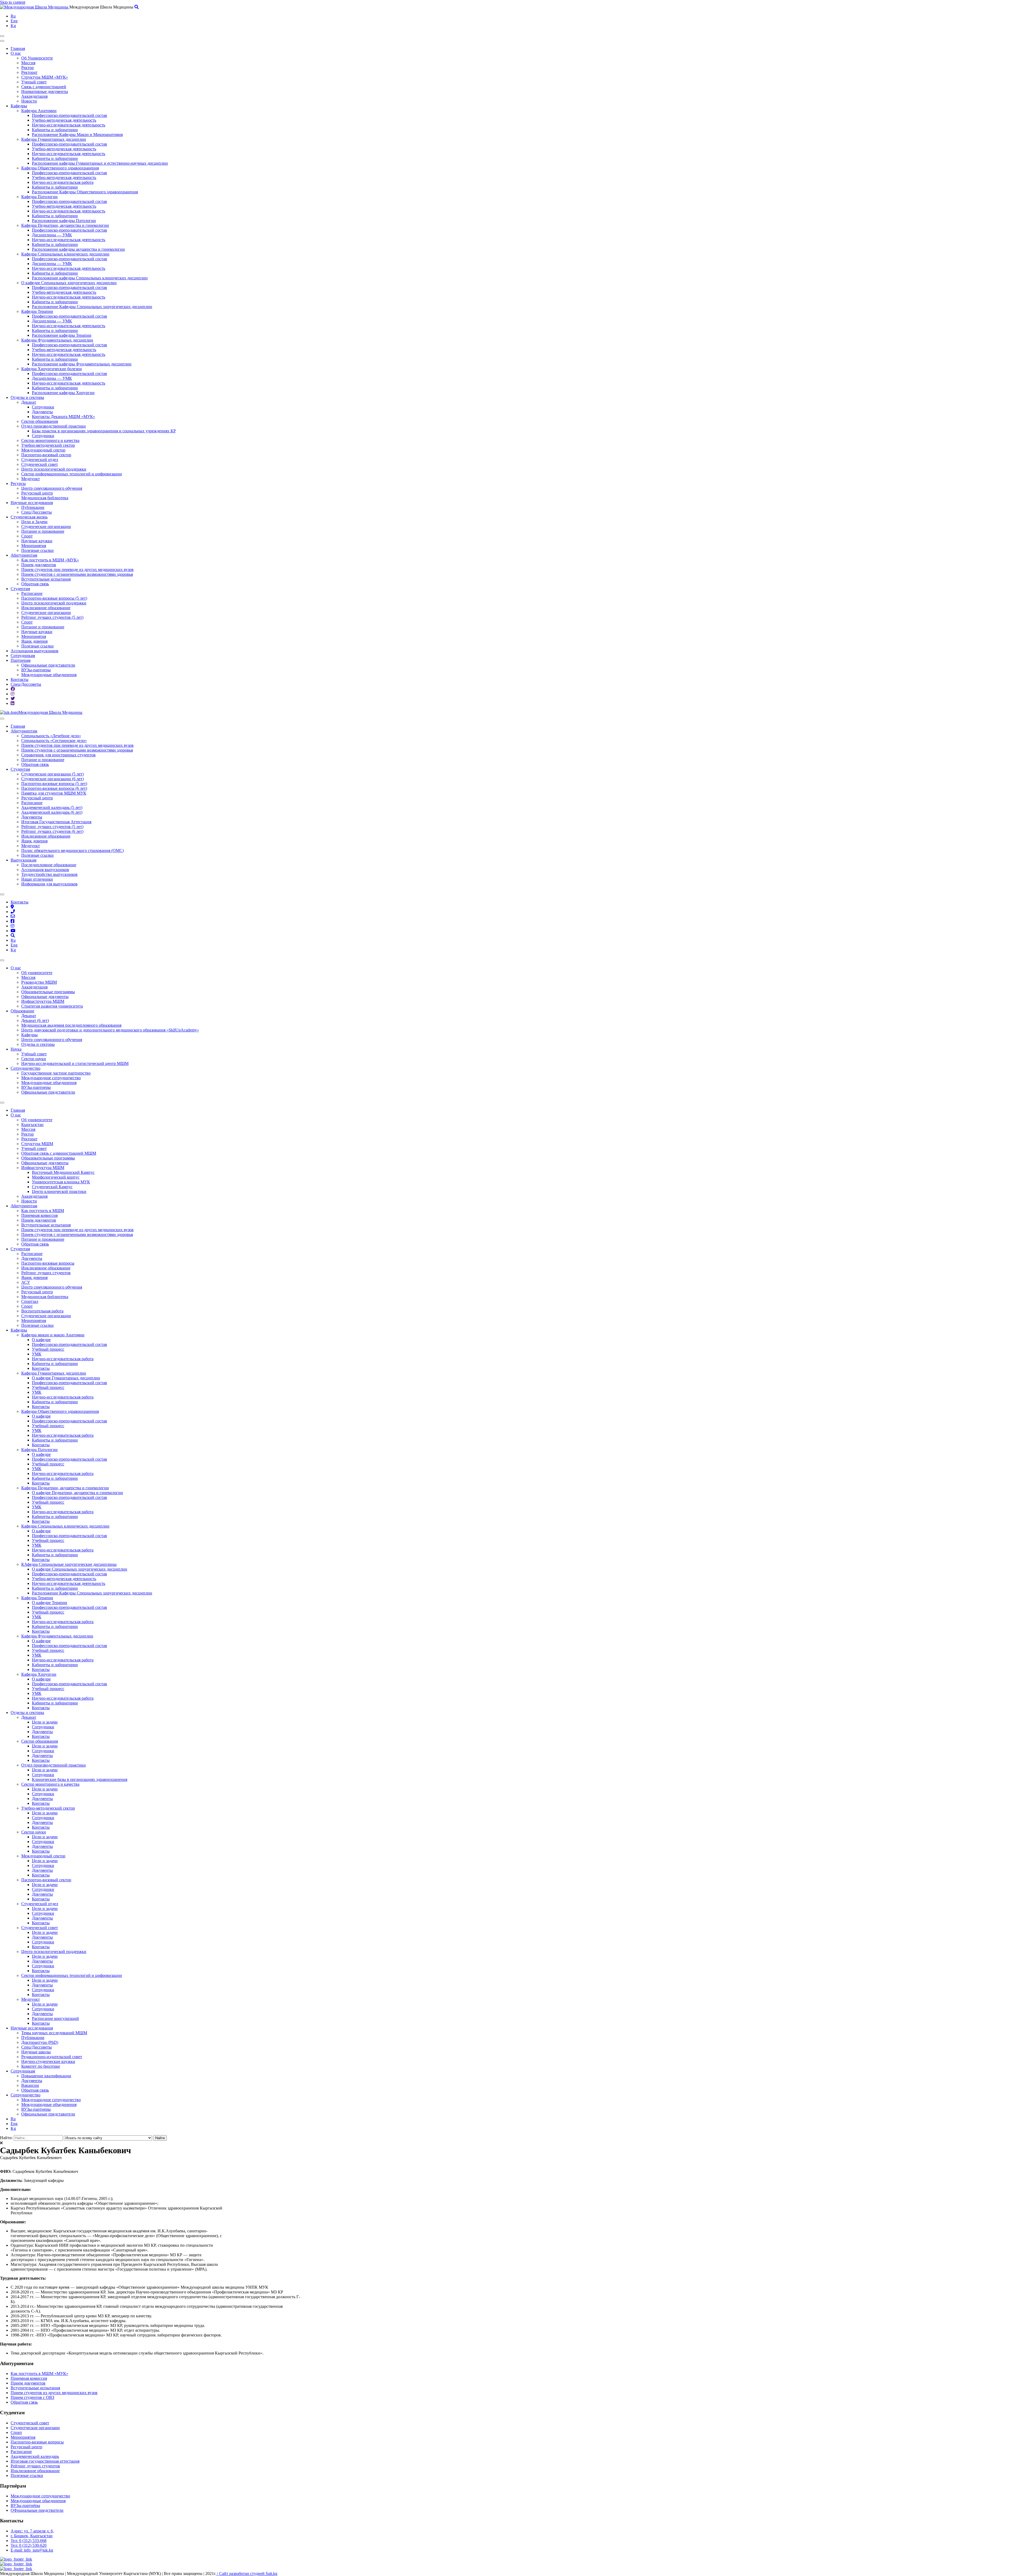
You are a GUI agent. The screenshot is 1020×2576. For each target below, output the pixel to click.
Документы (42, 412)
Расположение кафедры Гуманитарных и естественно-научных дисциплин (100, 163)
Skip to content (13, 2)
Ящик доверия (34, 641)
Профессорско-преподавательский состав (69, 115)
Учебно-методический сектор (48, 445)
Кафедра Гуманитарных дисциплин (54, 139)
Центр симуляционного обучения (52, 488)
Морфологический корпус (56, 1177)
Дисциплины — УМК (52, 235)
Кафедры (19, 106)
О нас (16, 53)
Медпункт (31, 479)
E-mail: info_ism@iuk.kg (32, 2550)
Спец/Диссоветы (37, 512)
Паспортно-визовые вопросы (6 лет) (54, 788)
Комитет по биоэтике (41, 2066)
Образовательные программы (48, 992)
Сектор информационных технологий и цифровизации (72, 474)
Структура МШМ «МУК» (45, 77)
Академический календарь (35, 2456)
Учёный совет (34, 1054)
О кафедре (41, 1340)
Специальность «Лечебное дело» (51, 736)
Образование (22, 1011)
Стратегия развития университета (52, 1006)
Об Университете (37, 58)
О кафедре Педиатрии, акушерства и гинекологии (77, 1493)
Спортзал (30, 1301)
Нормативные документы (45, 91)
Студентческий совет (30, 2423)
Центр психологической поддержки (54, 469)
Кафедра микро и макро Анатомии (53, 1335)
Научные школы (36, 2052)
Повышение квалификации (46, 2076)
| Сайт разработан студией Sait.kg (247, 2573)
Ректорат (29, 72)
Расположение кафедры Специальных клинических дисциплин (90, 278)
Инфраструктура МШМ (43, 1001)
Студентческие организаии (35, 2428)
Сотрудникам (23, 656)
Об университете (37, 973)
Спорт (27, 536)
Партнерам (21, 660)
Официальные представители (48, 665)
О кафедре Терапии (50, 1603)
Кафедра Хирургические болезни (52, 369)
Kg (13, 26)
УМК (37, 1354)
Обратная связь (35, 584)
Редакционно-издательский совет (52, 2057)
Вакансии (30, 2085)
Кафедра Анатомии (39, 111)
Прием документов (39, 565)
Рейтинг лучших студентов (46, 1273)
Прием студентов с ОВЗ (32, 2397)
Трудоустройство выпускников (49, 874)
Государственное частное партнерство (56, 1073)
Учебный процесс (48, 1349)
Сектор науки (34, 1059)
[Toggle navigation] (2, 36)
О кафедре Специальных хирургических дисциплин (69, 283)
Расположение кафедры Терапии (62, 335)
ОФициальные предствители (37, 2510)
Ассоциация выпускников (35, 651)
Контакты (20, 679)
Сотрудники (43, 407)
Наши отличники (37, 879)
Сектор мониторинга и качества (50, 440)
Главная (18, 48)
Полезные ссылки (37, 550)
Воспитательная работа (42, 1311)
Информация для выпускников (49, 884)
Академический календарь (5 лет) (52, 807)
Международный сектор (43, 450)
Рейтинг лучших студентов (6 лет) (52, 831)
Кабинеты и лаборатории (55, 130)
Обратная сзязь (24, 2402)
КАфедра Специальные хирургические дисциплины (69, 1564)
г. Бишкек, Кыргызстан (32, 2536)
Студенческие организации (46, 526)
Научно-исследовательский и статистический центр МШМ (75, 1063)
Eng (14, 21)
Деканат (29, 402)
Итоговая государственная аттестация (45, 2461)
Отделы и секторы (27, 397)
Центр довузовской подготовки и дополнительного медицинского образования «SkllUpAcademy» (110, 1030)
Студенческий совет (40, 464)
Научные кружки (37, 541)
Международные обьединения (38, 2501)
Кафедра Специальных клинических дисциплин (65, 254)
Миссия (28, 63)
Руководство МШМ (39, 982)
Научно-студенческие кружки (48, 2061)
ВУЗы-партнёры (25, 2505)
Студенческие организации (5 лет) (52, 774)
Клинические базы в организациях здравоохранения (80, 1779)
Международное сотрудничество (51, 1078)
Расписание (32, 593)
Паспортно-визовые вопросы (48, 1263)
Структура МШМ (37, 1144)
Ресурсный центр (37, 493)
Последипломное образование (49, 865)
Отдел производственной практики (54, 426)
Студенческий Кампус (52, 1187)
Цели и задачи (45, 1722)
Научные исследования (32, 503)
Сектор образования (40, 421)
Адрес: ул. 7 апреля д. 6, (32, 2531)
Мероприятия (34, 546)
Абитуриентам (24, 555)
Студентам (20, 589)
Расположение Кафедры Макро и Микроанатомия (77, 135)
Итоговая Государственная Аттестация (56, 822)
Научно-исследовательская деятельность (69, 125)
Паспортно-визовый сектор (46, 455)
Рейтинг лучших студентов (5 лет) (52, 617)
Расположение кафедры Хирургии (63, 393)
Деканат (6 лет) (35, 1020)
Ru (13, 16)
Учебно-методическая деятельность (64, 120)
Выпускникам (24, 860)
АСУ (26, 1282)
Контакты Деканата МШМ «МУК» (63, 417)
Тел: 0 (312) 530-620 (29, 2545)
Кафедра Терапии (37, 311)
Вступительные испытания (46, 579)
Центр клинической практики (59, 1191)
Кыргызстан (32, 1125)
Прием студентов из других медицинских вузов (54, 2393)
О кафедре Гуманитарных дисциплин (66, 1378)
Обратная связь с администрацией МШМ (59, 1153)
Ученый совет (34, 82)
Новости (29, 101)
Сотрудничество (25, 1068)
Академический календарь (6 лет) (52, 812)
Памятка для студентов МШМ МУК (54, 793)
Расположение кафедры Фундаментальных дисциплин (82, 364)
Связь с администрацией (44, 87)
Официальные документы (45, 997)
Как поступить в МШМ (43, 1211)
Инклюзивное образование (46, 608)
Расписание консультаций (55, 2018)
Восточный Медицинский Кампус (63, 1172)
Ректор (27, 68)
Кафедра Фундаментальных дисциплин (57, 340)
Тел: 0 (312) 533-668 (29, 2541)
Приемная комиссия (39, 1215)
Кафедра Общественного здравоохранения (60, 168)
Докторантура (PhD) (40, 2042)
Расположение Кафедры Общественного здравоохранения (85, 192)
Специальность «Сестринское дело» (54, 741)
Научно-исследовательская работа (63, 182)
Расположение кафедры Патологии (64, 221)
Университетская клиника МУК (61, 1182)
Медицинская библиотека (45, 498)
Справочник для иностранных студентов (58, 755)
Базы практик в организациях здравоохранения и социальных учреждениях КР (104, 431)
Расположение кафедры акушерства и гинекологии (78, 249)
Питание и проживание (43, 531)
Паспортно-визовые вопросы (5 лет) (54, 598)
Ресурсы (18, 483)
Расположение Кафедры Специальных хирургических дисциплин (92, 307)
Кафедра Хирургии (39, 1674)
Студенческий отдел (40, 460)
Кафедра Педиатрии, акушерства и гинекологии (65, 225)
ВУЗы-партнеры (36, 670)
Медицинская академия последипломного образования (71, 1025)
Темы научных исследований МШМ (54, 2033)
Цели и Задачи (34, 522)
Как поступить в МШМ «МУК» (50, 560)
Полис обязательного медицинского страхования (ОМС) (73, 850)
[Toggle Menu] (2, 719)
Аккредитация (34, 96)
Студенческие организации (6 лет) (52, 779)
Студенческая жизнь (29, 517)
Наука (16, 1049)
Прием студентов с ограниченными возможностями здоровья (77, 574)
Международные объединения (49, 675)
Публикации (33, 507)
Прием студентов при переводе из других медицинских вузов (77, 570)
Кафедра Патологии (39, 197)
